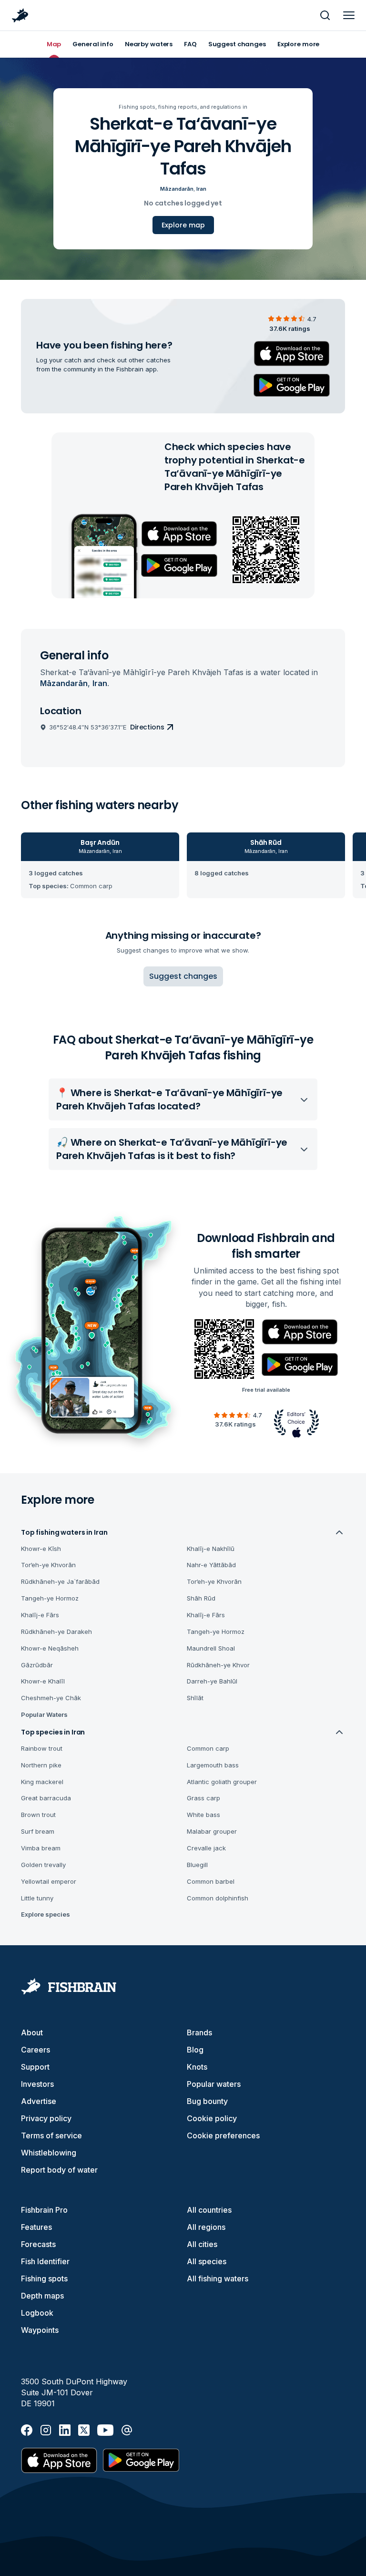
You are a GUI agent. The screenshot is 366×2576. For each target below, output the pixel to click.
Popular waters (214, 2084)
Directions (147, 727)
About (32, 2032)
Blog (195, 2050)
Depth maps (42, 2296)
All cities (202, 2244)
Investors (37, 2084)
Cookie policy (212, 2118)
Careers (36, 2050)
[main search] (325, 15)
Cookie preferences (223, 2135)
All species (207, 2261)
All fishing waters (218, 2278)
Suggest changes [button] (183, 976)
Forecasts (38, 2244)
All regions (206, 2227)
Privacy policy (46, 2118)
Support (35, 2067)
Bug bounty (207, 2101)
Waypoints (40, 2330)
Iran (201, 189)
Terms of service (51, 2135)
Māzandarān (177, 189)
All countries (209, 2210)
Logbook (37, 2313)
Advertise (39, 2101)
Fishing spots (44, 2278)
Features (36, 2227)
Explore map (183, 225)
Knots (197, 2067)
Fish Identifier (45, 2261)
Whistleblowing (49, 2153)
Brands (199, 2032)
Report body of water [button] (59, 2170)
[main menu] (349, 15)
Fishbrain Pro (44, 2210)
